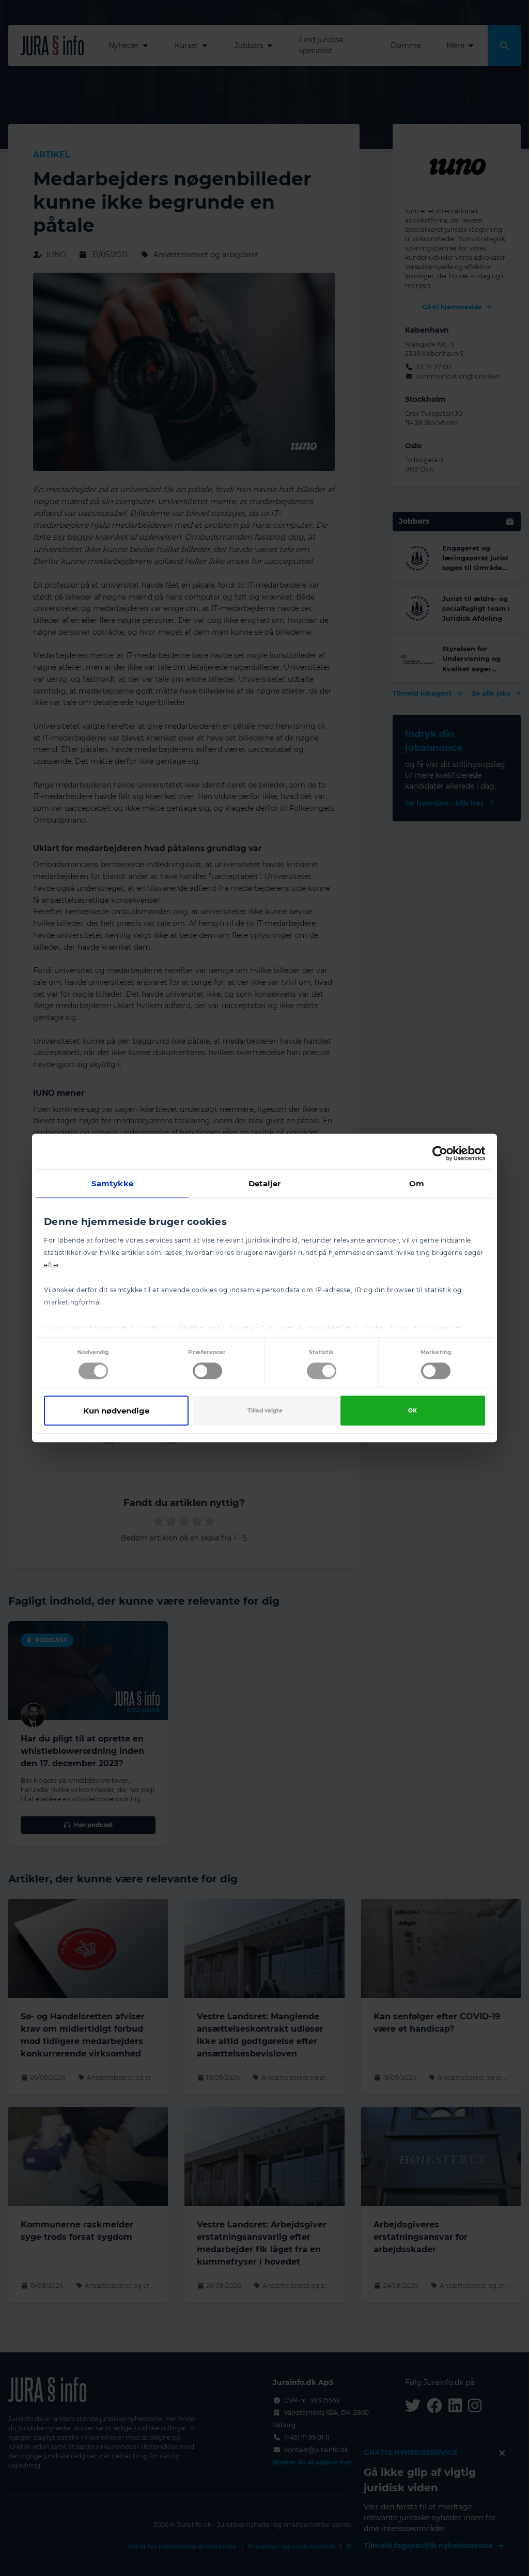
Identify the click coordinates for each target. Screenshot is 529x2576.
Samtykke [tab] (112, 1183)
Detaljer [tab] (265, 1183)
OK (413, 1411)
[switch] (207, 1371)
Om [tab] (417, 1183)
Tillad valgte (265, 1411)
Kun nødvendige (116, 1411)
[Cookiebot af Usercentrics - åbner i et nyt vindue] (440, 1154)
